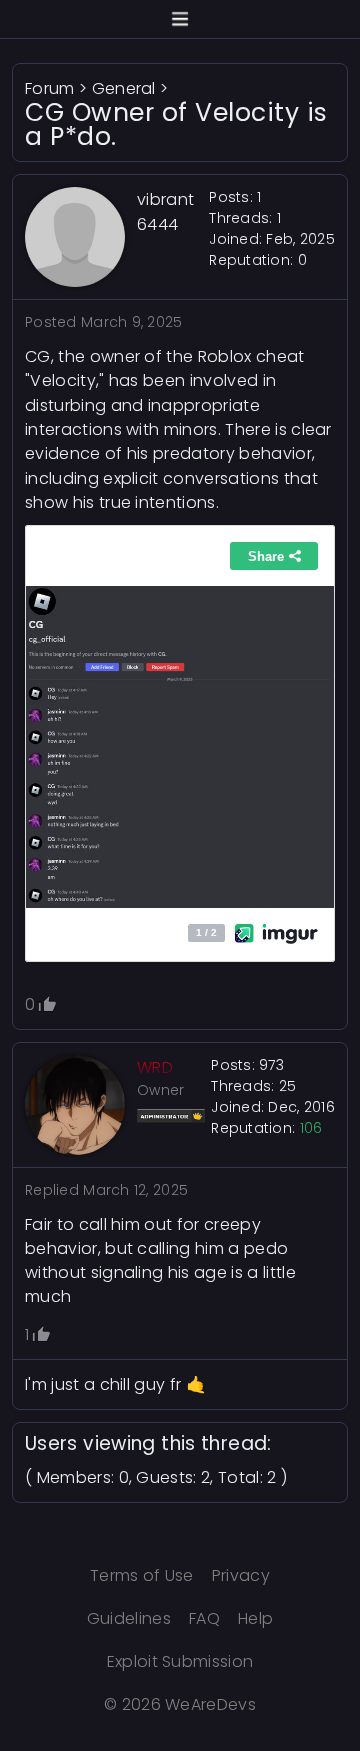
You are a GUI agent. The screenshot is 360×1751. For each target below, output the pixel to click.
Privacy (241, 1575)
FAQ (204, 1618)
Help (255, 1618)
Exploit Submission (180, 1661)
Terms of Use (142, 1575)
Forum (50, 88)
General (124, 88)
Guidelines (129, 1618)
